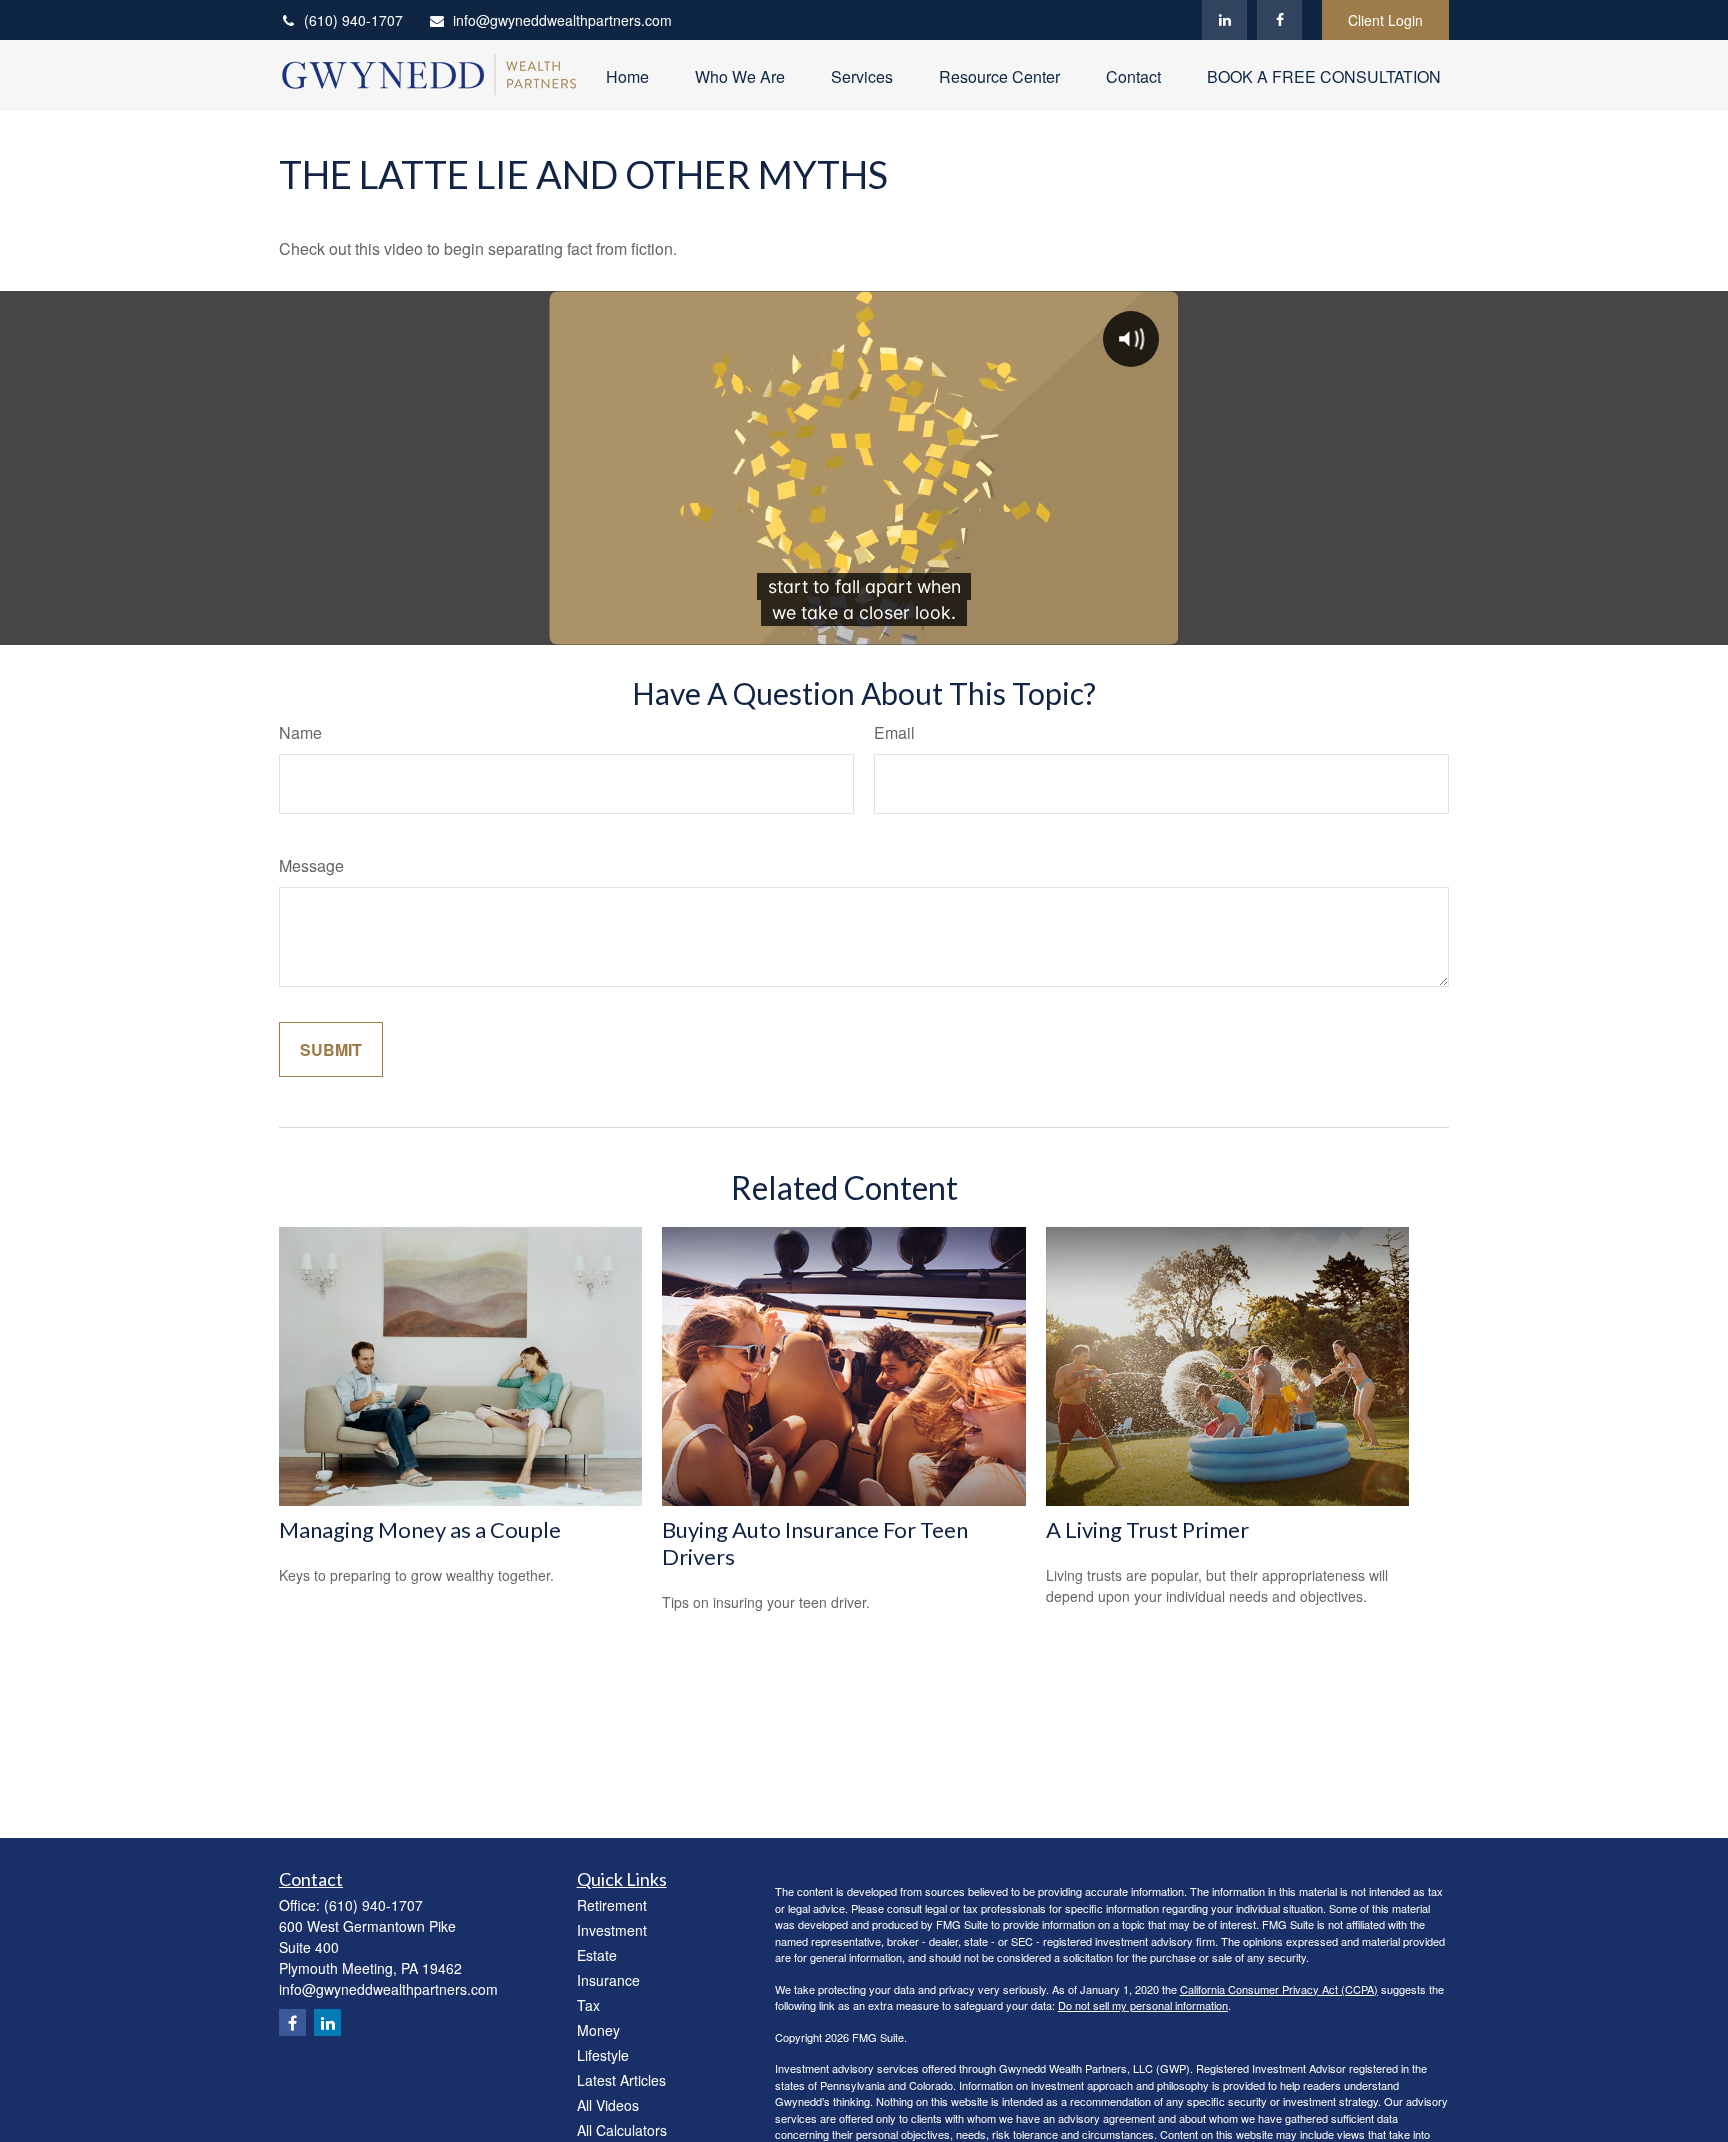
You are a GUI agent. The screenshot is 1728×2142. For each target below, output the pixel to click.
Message (311, 865)
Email (894, 732)
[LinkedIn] (1224, 20)
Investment (612, 1930)
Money (598, 2030)
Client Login (1385, 20)
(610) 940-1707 (353, 20)
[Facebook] (1279, 20)
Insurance (608, 1980)
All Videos (608, 2105)
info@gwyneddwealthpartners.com (562, 20)
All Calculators (622, 2130)
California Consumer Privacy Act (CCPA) (1279, 1989)
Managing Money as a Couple (420, 1529)
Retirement (612, 1905)
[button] (627, 75)
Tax (588, 2005)
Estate (597, 1955)
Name (300, 732)
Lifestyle (603, 2055)
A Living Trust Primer (1147, 1529)
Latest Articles (621, 2080)
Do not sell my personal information (1143, 2005)
